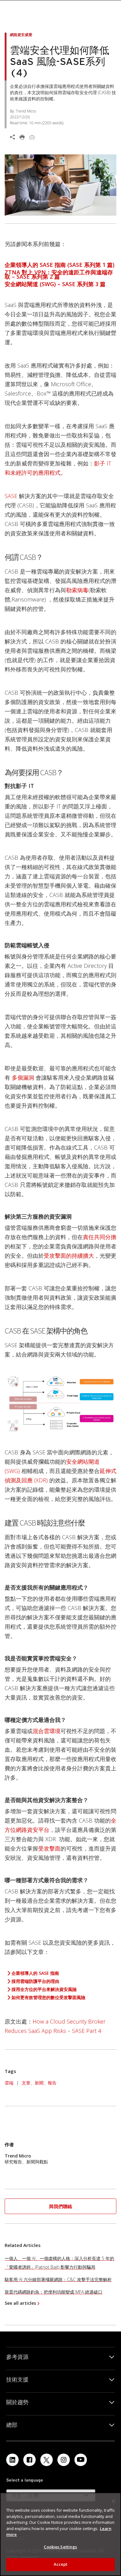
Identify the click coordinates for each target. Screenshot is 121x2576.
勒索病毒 (77, 590)
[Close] (114, 2501)
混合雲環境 (47, 1731)
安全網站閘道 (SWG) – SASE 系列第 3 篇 (55, 284)
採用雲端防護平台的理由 (35, 1981)
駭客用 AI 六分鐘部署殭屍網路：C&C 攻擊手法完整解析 (58, 2279)
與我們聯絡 (61, 2206)
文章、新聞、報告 (39, 2083)
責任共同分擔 (100, 1237)
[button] (60, 2206)
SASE (12, 496)
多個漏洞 (23, 1078)
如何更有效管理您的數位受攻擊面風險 (48, 1997)
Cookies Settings (60, 2547)
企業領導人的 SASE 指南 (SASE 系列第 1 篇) (60, 265)
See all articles (20, 2303)
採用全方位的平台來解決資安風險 (44, 1989)
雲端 (9, 2083)
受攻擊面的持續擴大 (69, 1256)
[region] (60, 2534)
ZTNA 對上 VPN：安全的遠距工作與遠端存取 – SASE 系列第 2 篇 (59, 274)
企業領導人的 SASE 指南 (35, 1973)
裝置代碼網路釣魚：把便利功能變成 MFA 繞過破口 (54, 2292)
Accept (61, 2564)
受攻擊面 (49, 1848)
